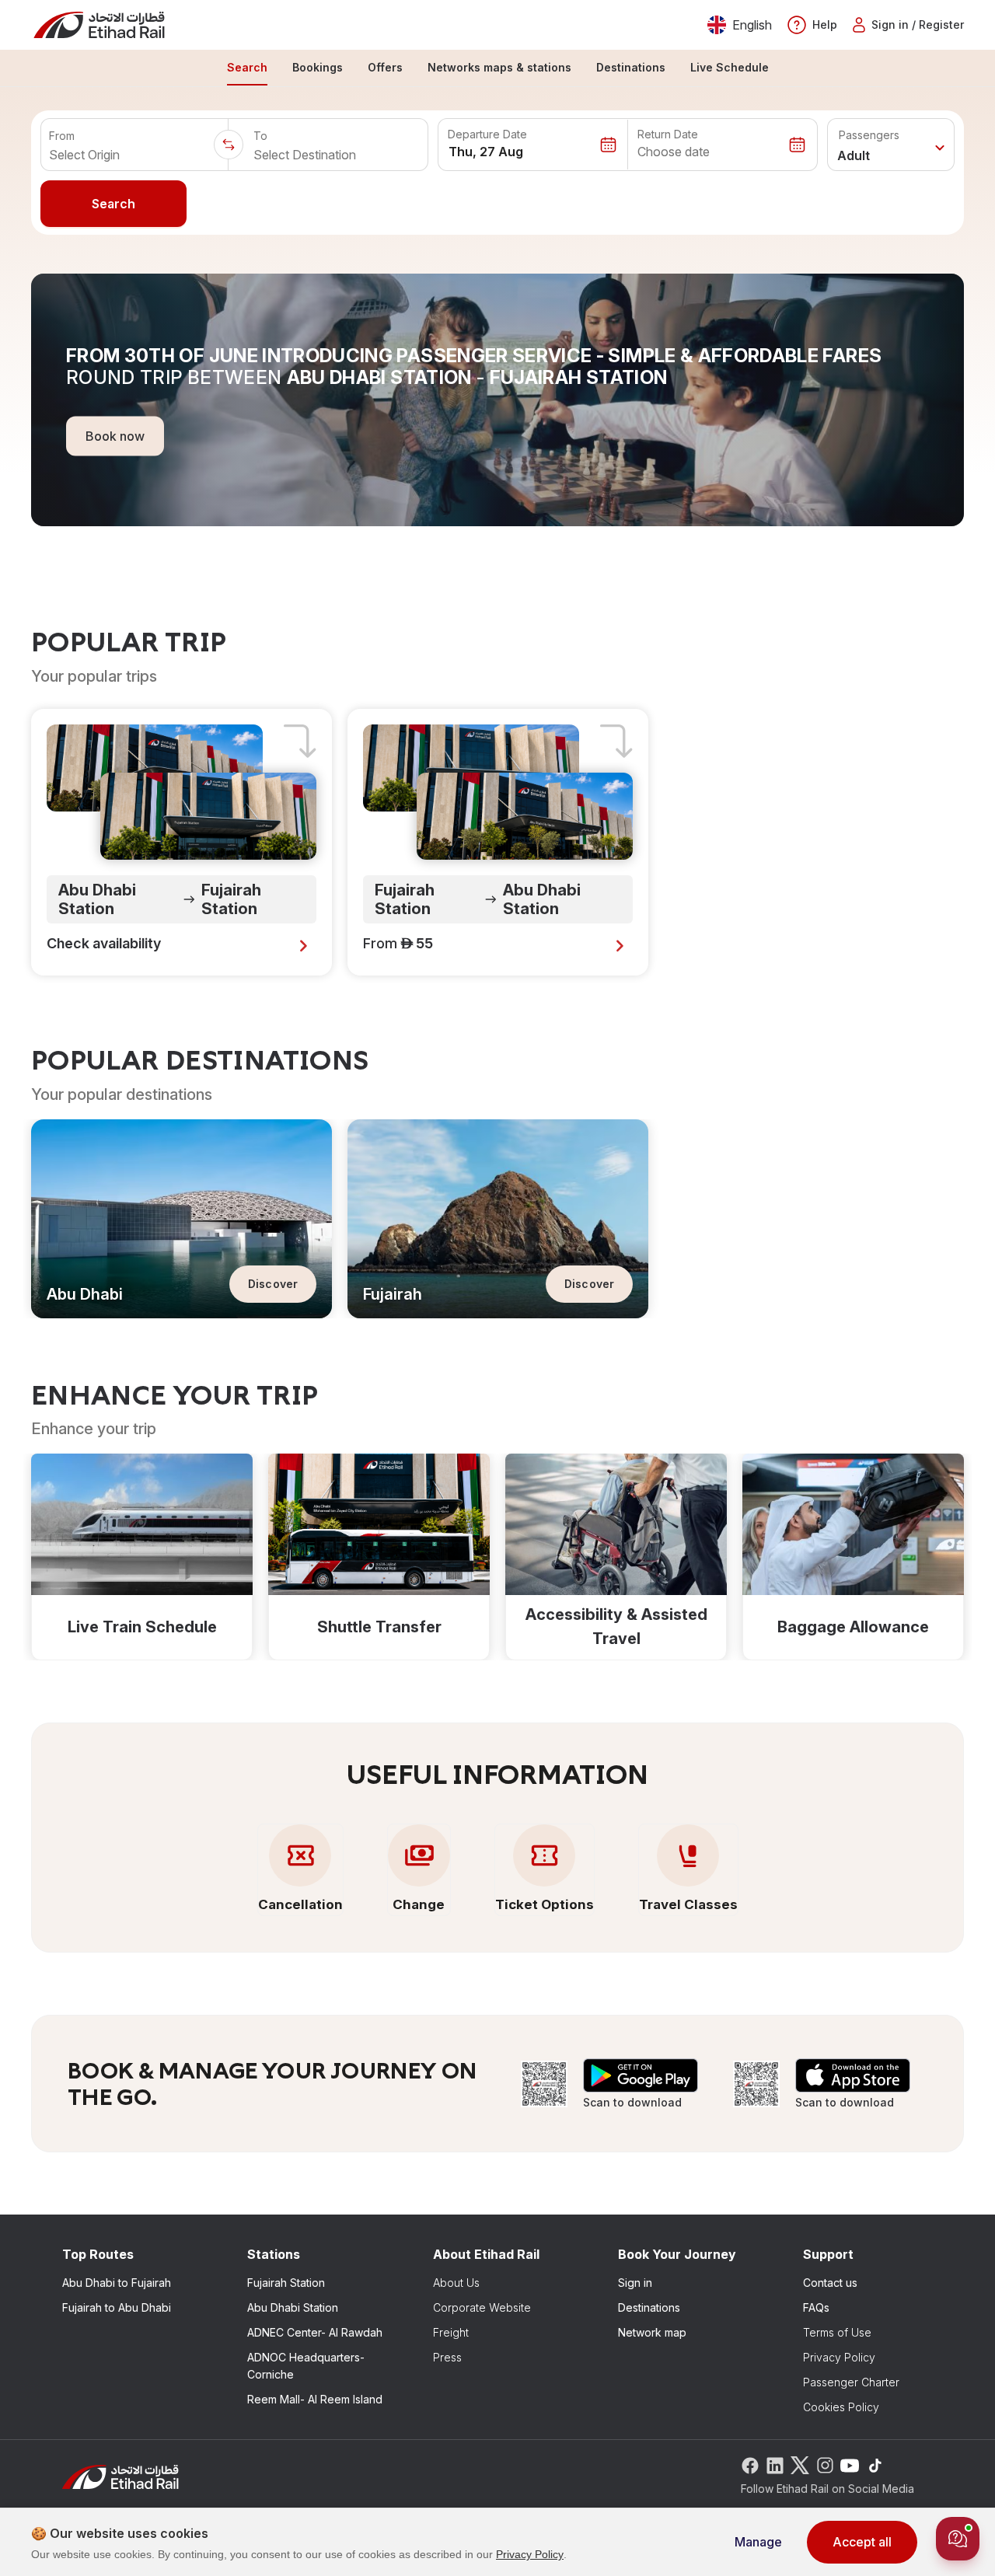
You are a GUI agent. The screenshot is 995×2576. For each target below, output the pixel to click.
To (260, 136)
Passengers (869, 135)
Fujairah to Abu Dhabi (117, 2307)
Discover (273, 1284)
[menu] (497, 68)
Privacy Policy (839, 2357)
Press (447, 2357)
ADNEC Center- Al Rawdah (315, 2332)
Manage (758, 2542)
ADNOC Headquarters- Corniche (306, 2366)
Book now (115, 435)
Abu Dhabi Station (293, 2307)
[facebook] (750, 2464)
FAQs (816, 2307)
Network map (652, 2332)
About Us (456, 2283)
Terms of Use (837, 2332)
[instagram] (825, 2464)
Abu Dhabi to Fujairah (117, 2283)
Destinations (649, 2307)
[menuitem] (247, 68)
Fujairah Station (286, 2283)
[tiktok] (875, 2464)
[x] (800, 2464)
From (62, 136)
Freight (451, 2332)
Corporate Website (482, 2307)
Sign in (635, 2283)
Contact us (830, 2283)
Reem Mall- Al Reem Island (315, 2399)
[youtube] (850, 2464)
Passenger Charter (851, 2382)
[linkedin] (775, 2464)
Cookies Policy (841, 2407)
